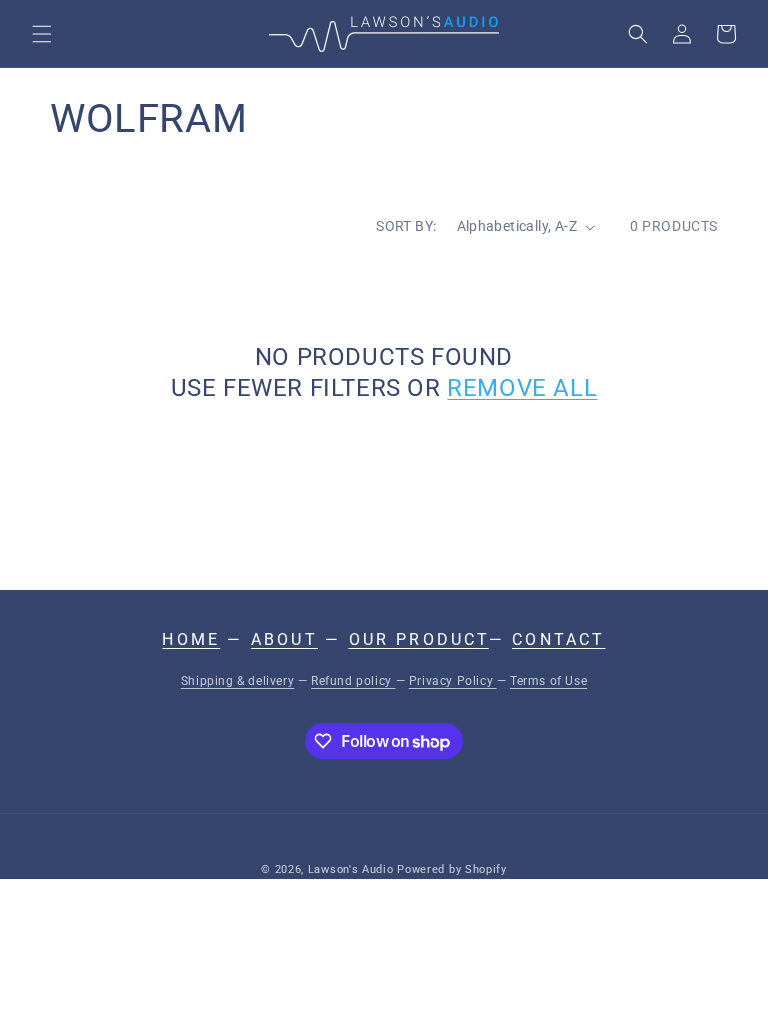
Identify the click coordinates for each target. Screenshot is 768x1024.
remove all (522, 388)
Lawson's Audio (351, 869)
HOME (191, 639)
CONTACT (558, 639)
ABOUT (284, 639)
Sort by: (406, 226)
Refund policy (353, 681)
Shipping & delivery (237, 681)
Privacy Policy (453, 681)
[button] (42, 34)
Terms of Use (548, 681)
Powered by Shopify (452, 869)
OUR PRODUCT (419, 639)
